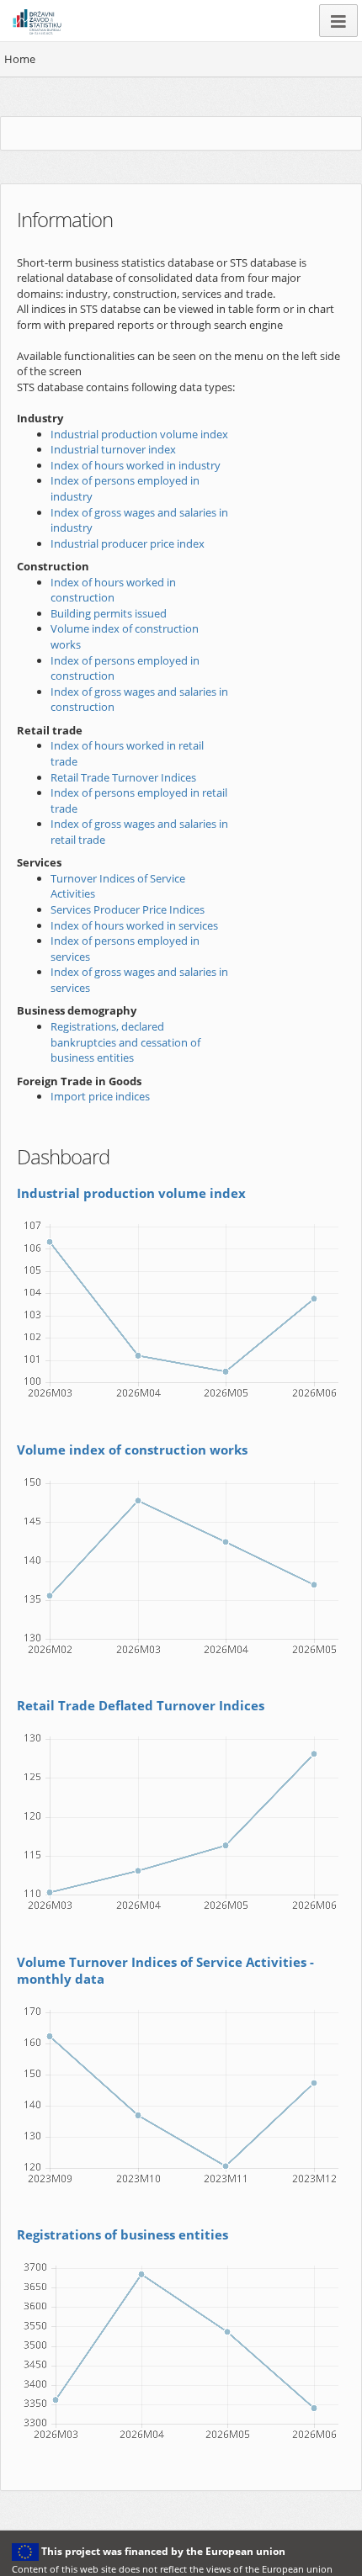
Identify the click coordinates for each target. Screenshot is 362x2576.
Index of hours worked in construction (113, 590)
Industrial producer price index (128, 543)
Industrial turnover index (113, 449)
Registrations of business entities (122, 2234)
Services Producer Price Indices (128, 909)
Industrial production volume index (139, 434)
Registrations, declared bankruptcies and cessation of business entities (125, 1042)
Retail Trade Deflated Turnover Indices (141, 1705)
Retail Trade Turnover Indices (123, 777)
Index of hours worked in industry (136, 465)
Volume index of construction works (132, 1450)
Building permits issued (109, 613)
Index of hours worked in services (134, 925)
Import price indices (100, 1096)
